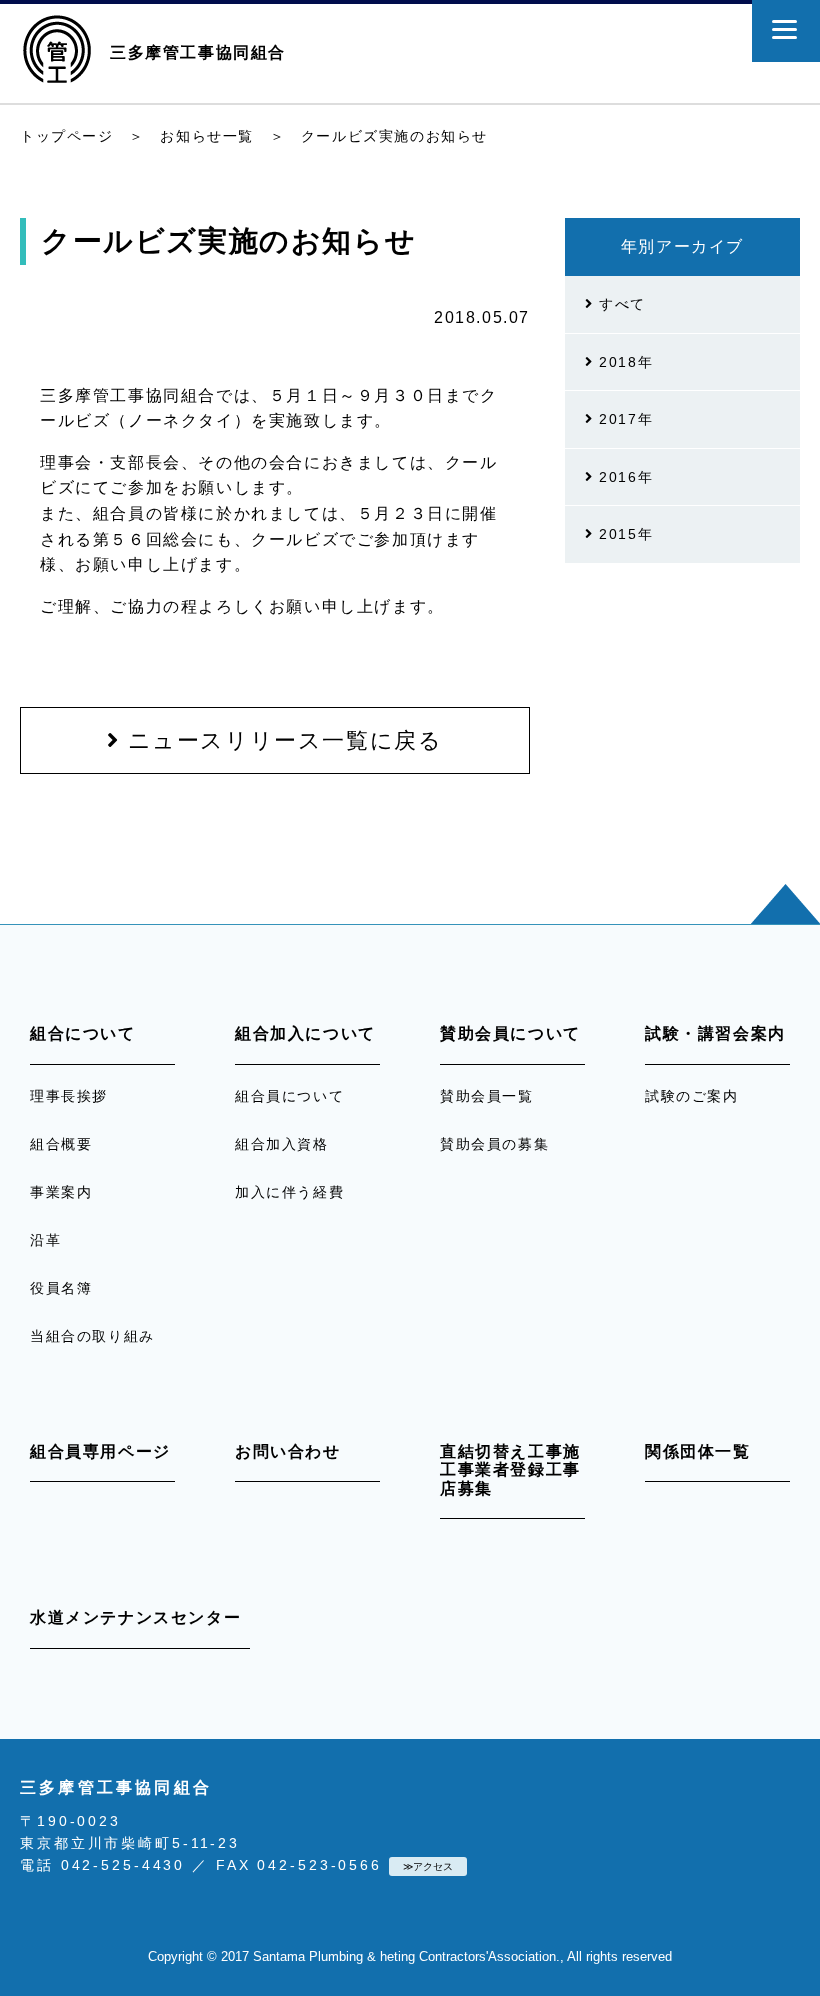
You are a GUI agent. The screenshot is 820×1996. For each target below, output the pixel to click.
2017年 (624, 419)
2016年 (624, 477)
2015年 (624, 534)
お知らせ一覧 (207, 136)
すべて (620, 304)
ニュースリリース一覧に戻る (281, 740)
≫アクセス (428, 1866)
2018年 (624, 362)
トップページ (67, 136)
